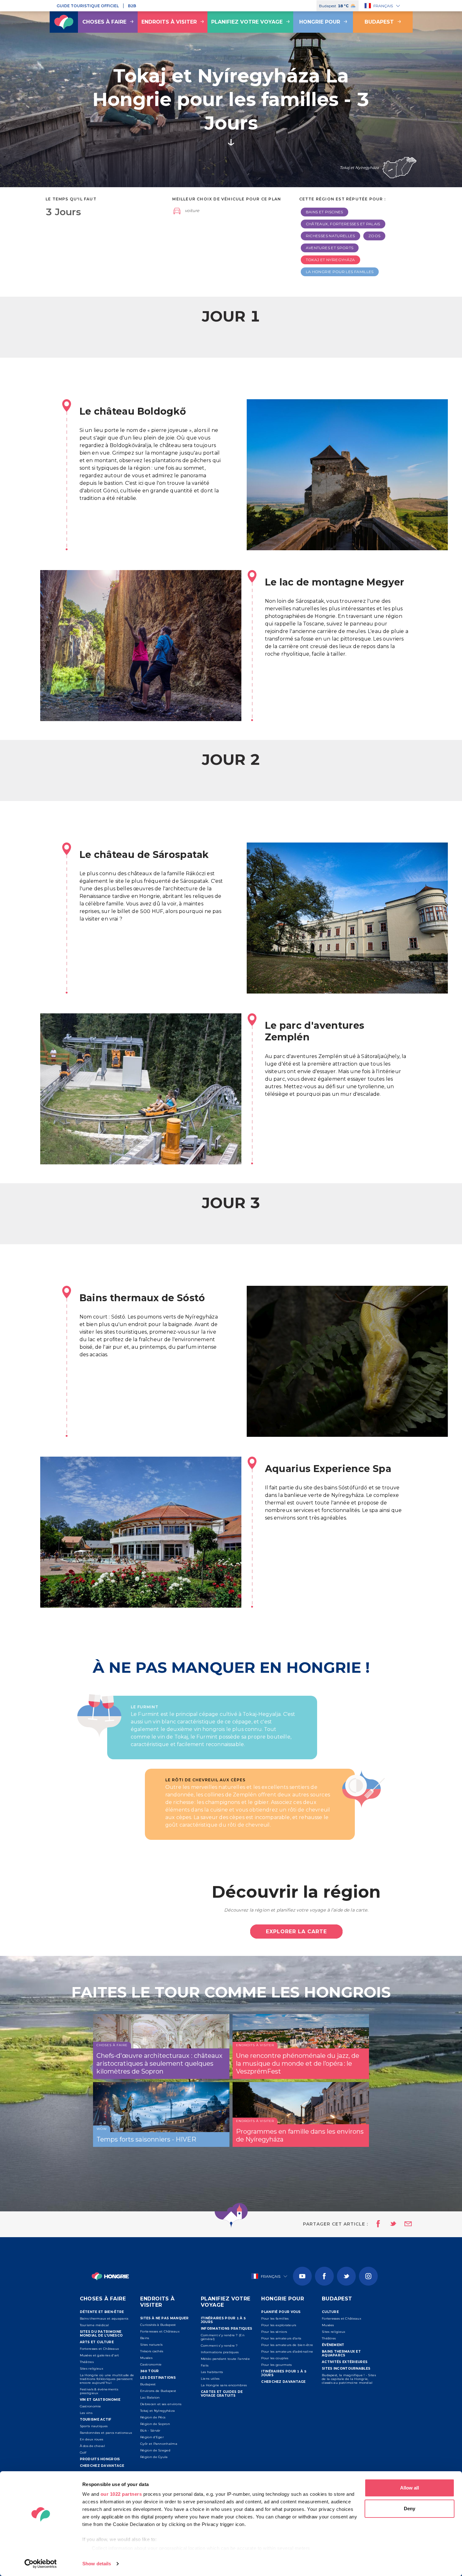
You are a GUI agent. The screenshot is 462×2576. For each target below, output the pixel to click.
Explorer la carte (296, 1932)
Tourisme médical (94, 2325)
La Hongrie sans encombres (224, 2385)
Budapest (379, 22)
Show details (97, 2564)
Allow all (410, 2488)
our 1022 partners (121, 2494)
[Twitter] (346, 2276)
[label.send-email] (404, 2224)
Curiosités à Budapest (158, 2325)
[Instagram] (368, 2276)
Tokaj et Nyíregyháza (157, 2411)
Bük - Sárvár (150, 2430)
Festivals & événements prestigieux (99, 2391)
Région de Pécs (153, 2417)
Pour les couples (275, 2358)
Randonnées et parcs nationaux (106, 2433)
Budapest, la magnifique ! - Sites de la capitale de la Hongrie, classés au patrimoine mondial (349, 2379)
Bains (145, 2338)
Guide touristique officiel (88, 6)
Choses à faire (104, 22)
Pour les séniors (274, 2332)
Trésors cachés (152, 2351)
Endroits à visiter (169, 22)
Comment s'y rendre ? (219, 2346)
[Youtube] (302, 2276)
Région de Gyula (154, 2457)
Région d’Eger (152, 2437)
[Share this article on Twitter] (389, 2224)
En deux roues (92, 2439)
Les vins (86, 2413)
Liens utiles (210, 2379)
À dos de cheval (93, 2446)
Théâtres (87, 2362)
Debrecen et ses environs (161, 2404)
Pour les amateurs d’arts (281, 2338)
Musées (146, 2358)
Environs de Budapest (158, 2391)
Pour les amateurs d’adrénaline (287, 2352)
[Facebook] (324, 2276)
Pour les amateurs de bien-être (287, 2345)
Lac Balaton (150, 2397)
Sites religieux (92, 2369)
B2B (132, 6)
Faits (205, 2365)
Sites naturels (151, 2345)
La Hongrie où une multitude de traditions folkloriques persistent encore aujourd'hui (107, 2379)
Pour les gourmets (276, 2365)
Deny (410, 2509)
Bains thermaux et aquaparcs (104, 2318)
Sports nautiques (94, 2426)
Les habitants (212, 2372)
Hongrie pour (320, 22)
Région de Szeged (155, 2450)
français (383, 6)
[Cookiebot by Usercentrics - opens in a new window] (41, 2564)
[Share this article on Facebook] (376, 2224)
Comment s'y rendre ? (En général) (223, 2337)
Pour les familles (275, 2318)
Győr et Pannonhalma (159, 2444)
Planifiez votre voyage (247, 22)
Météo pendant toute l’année (225, 2359)
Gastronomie (91, 2406)
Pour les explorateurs (279, 2325)
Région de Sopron (155, 2424)
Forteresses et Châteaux (99, 2349)
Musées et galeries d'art (99, 2355)
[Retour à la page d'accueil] (64, 22)
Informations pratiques (220, 2352)
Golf (83, 2453)
